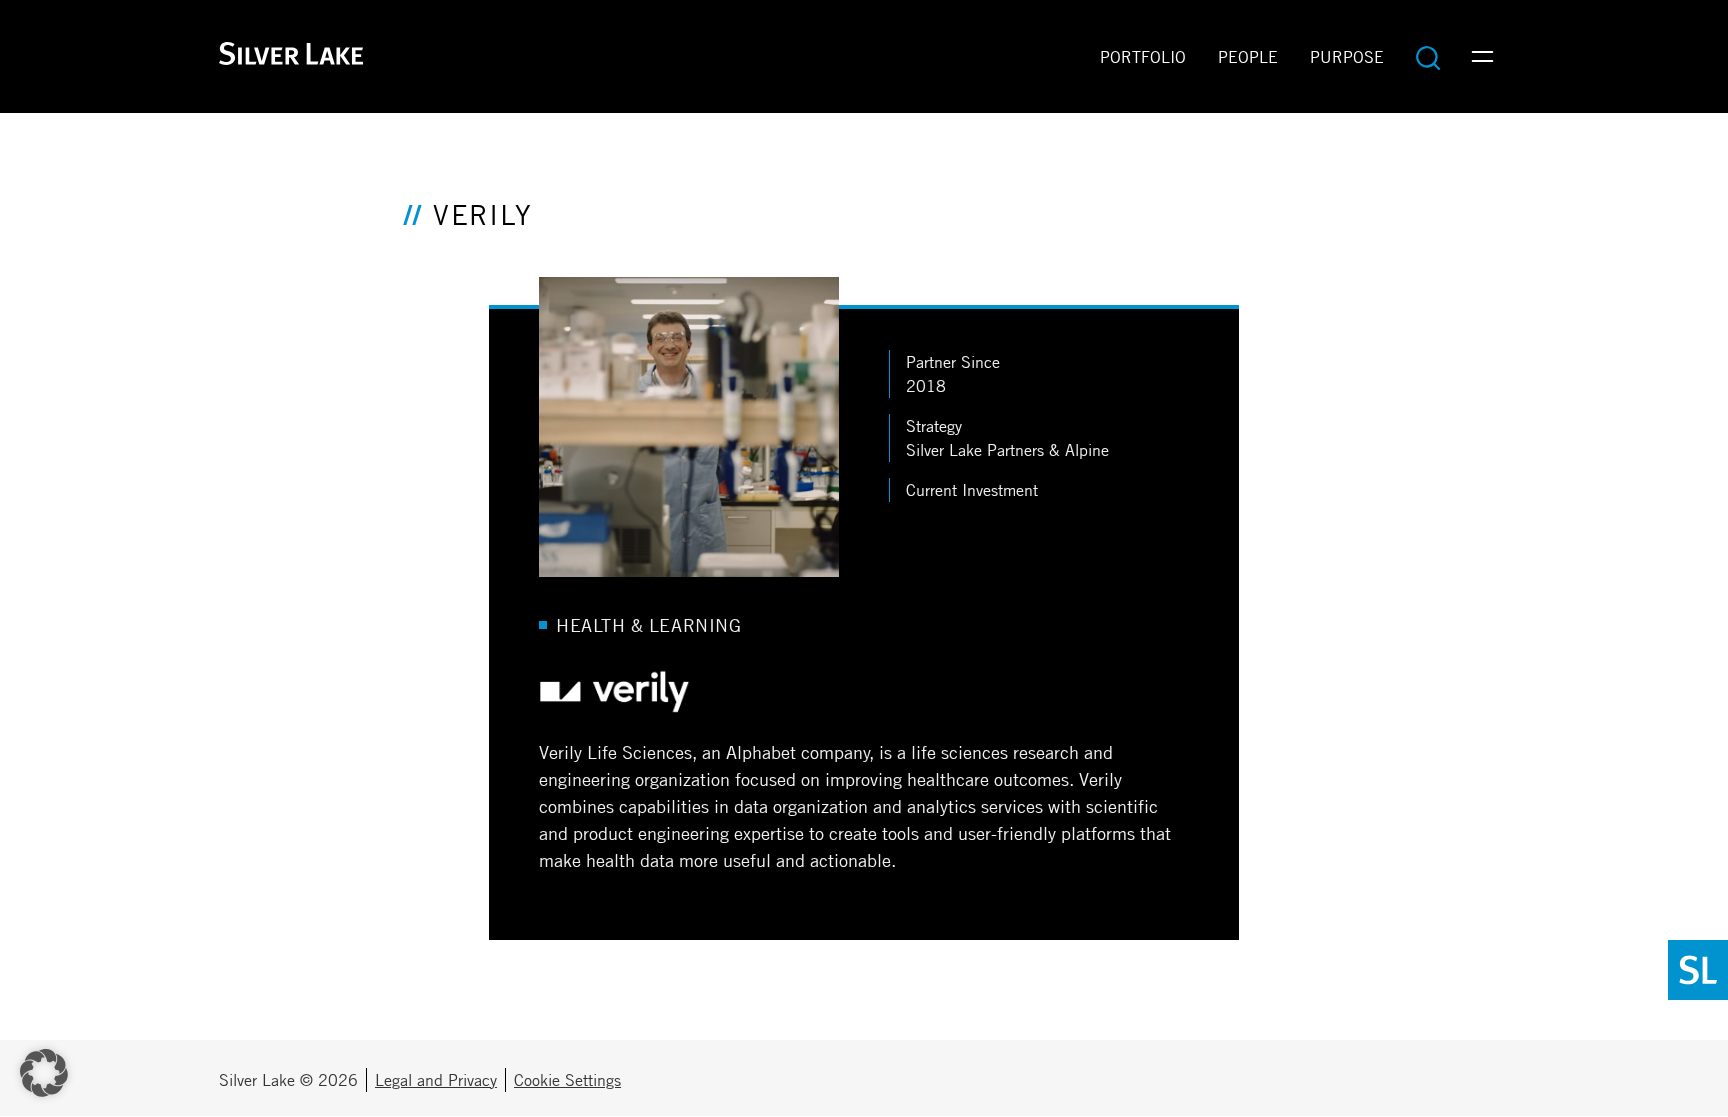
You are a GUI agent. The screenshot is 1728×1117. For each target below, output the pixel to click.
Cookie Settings (567, 1080)
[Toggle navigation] (1482, 57)
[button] (44, 1073)
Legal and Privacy (436, 1080)
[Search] (1428, 57)
